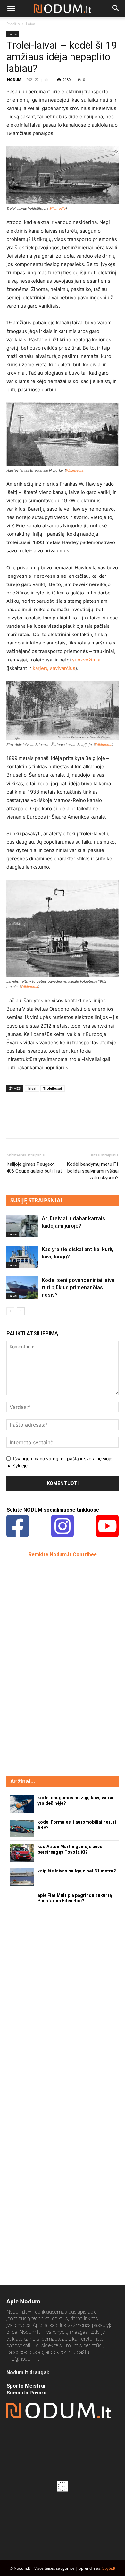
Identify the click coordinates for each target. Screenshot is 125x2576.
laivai (32, 1088)
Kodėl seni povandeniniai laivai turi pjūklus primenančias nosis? (79, 1287)
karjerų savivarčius (54, 668)
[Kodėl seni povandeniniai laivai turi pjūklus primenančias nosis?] (22, 1288)
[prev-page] (10, 1311)
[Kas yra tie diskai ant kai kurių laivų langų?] (22, 1257)
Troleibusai (53, 1088)
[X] (28, 1125)
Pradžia (13, 24)
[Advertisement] (54, 1666)
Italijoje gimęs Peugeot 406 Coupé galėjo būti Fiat (34, 1168)
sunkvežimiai (87, 660)
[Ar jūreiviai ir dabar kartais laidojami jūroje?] (22, 1226)
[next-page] (21, 1311)
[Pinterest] (42, 1125)
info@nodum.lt (23, 2359)
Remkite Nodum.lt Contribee (63, 1554)
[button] (11, 9)
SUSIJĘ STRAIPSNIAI (36, 1200)
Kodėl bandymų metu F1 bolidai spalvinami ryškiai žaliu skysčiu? (93, 1171)
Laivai (31, 24)
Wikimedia (57, 209)
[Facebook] (13, 1125)
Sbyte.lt (109, 2568)
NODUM (14, 79)
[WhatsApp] (57, 1125)
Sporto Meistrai (26, 2386)
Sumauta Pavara (26, 2393)
